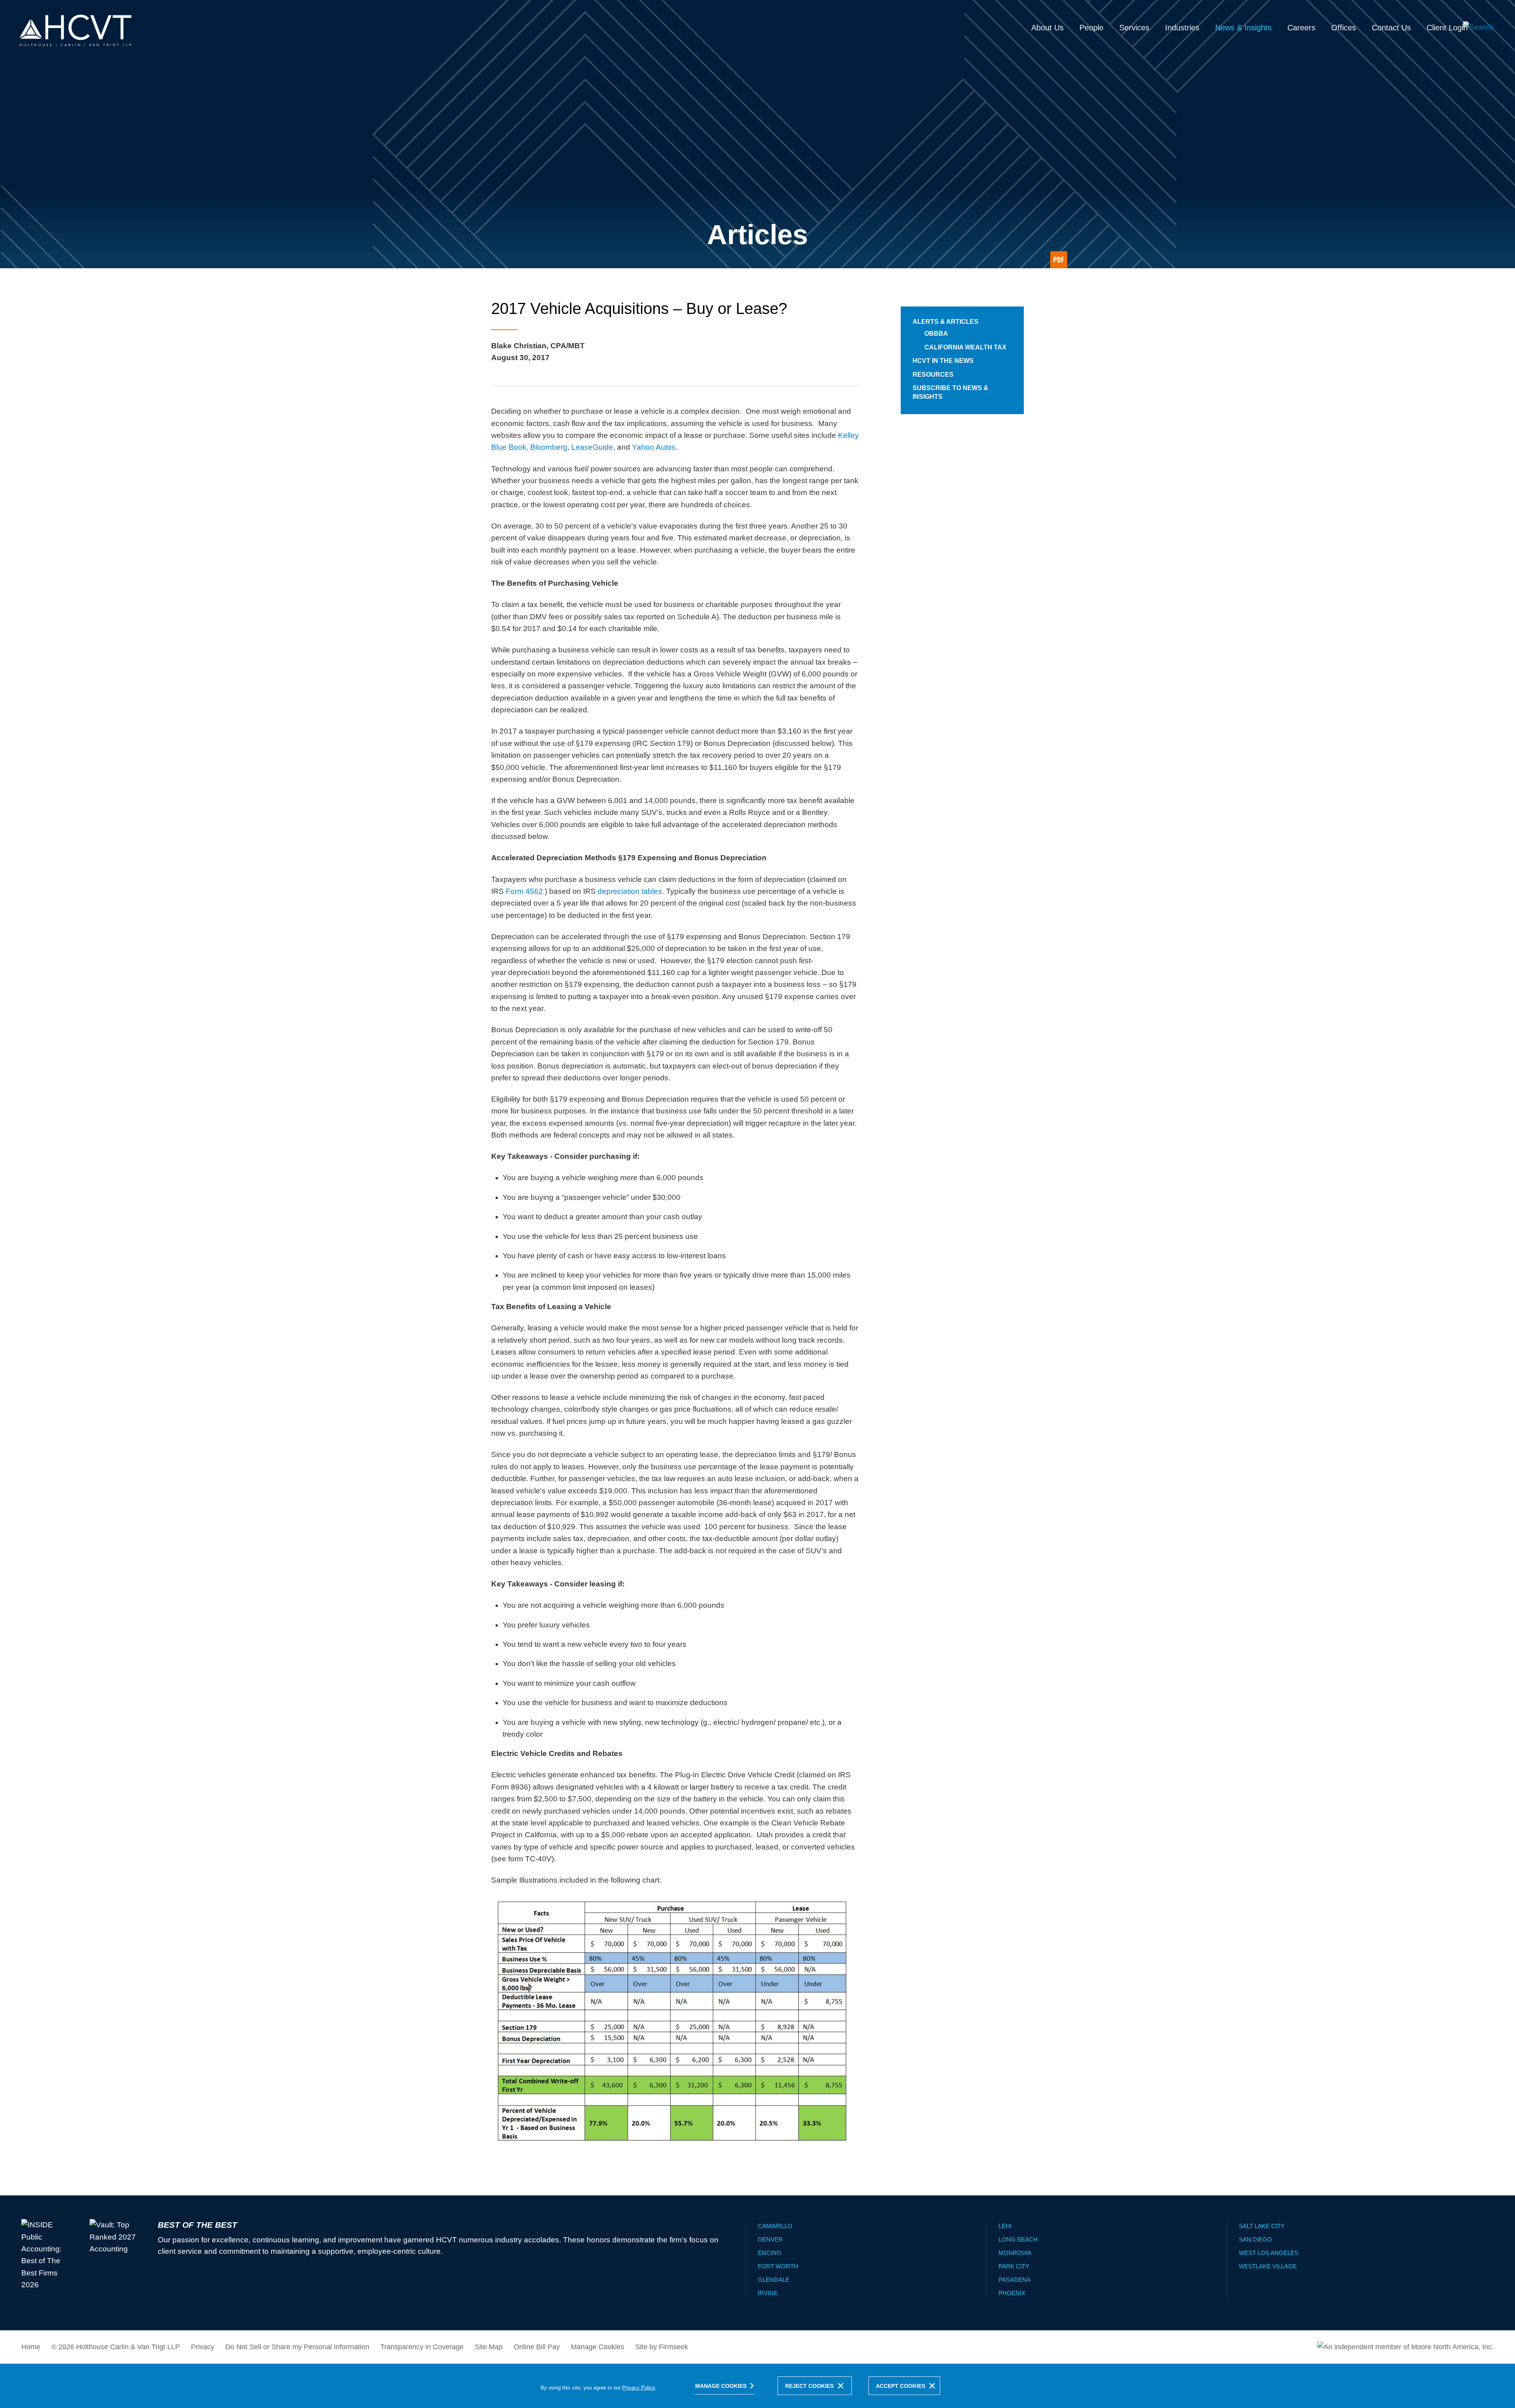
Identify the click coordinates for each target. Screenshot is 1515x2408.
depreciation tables (630, 891)
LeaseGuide (592, 447)
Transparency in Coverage (422, 2347)
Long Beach (1018, 2239)
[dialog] (757, 2386)
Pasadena (1015, 2280)
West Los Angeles (1269, 2253)
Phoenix (1012, 2293)
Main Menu (733, 10)
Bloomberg (549, 447)
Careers (1301, 28)
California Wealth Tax (965, 347)
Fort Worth (778, 2266)
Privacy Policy (639, 2388)
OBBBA (936, 333)
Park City (1014, 2266)
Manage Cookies (598, 2347)
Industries (1182, 28)
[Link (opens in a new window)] (1059, 260)
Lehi (1005, 2226)
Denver (770, 2239)
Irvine (768, 2293)
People (1091, 28)
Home (31, 2347)
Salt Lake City (1262, 2226)
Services (1134, 28)
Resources (933, 375)
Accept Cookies (901, 2386)
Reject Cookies (809, 2386)
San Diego (1255, 2239)
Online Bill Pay (537, 2347)
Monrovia (1015, 2253)
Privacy (203, 2347)
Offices (1344, 28)
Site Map (489, 2347)
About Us (1047, 28)
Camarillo (775, 2226)
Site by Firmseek (662, 2347)
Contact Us (1391, 28)
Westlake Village (1268, 2266)
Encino (770, 2253)
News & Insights (1243, 28)
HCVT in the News (943, 361)
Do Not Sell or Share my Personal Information (297, 2347)
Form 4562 (524, 891)
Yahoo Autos (654, 447)
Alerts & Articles (945, 322)
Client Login (1447, 28)
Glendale (774, 2280)
